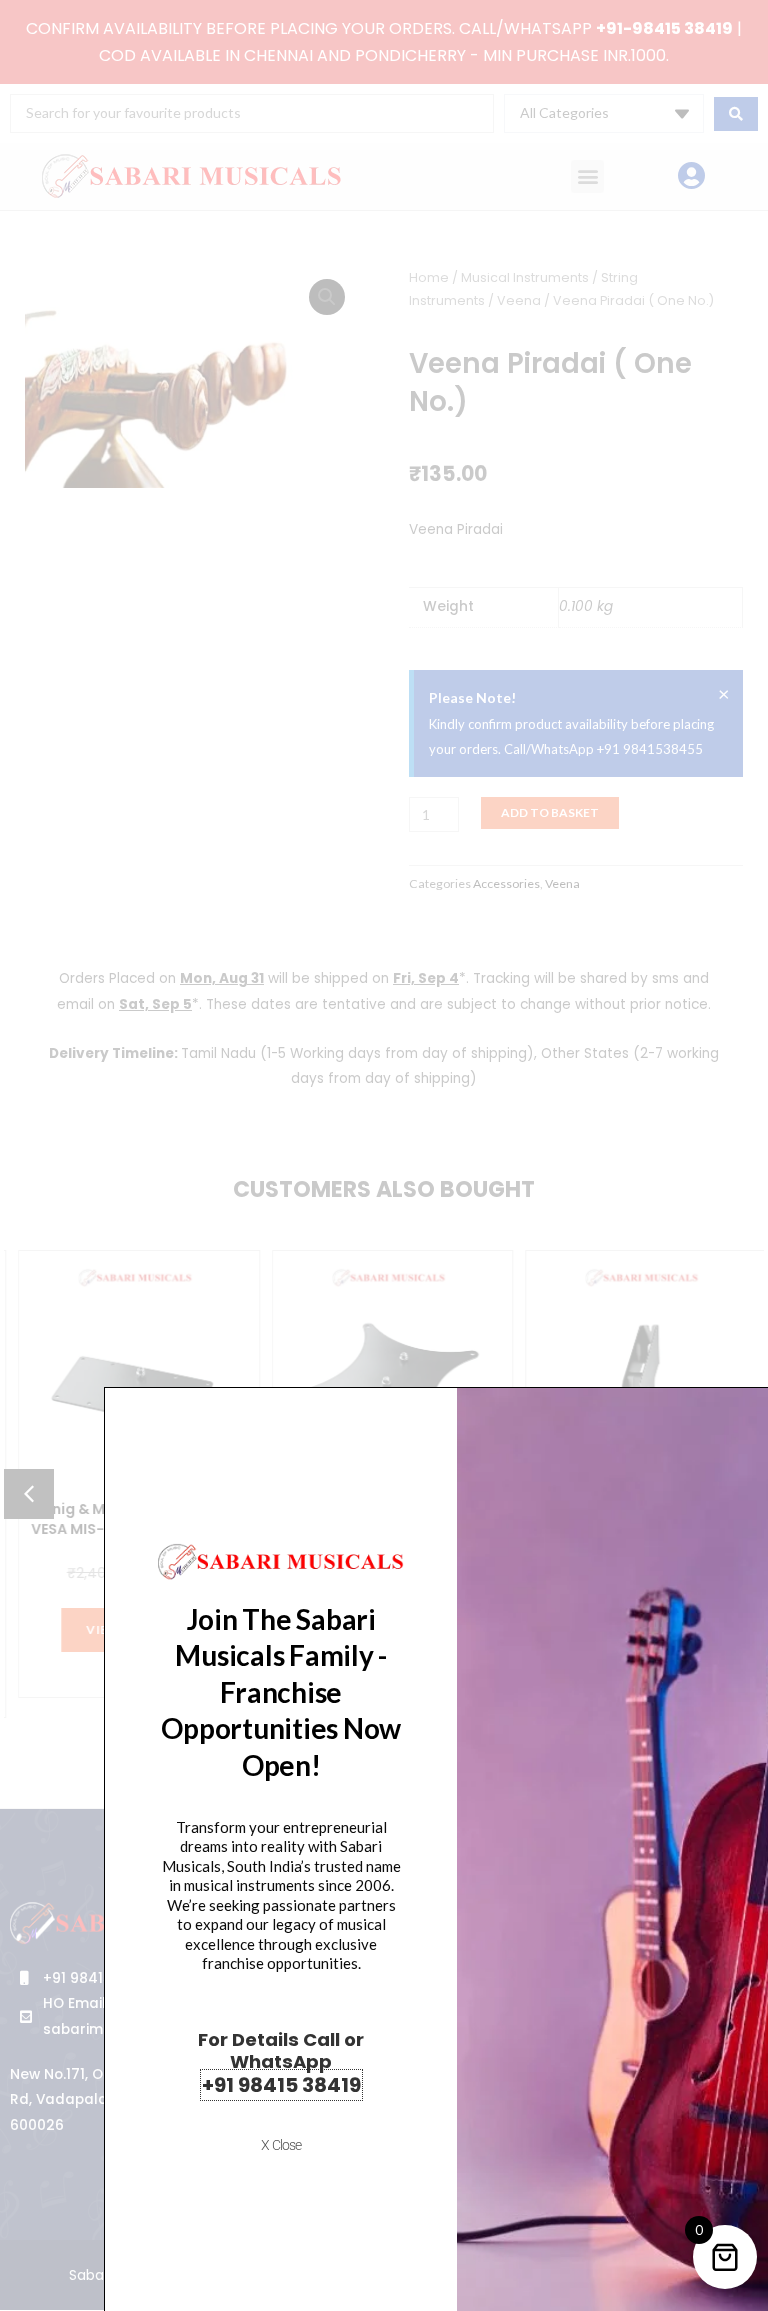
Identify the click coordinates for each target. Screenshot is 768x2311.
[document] (384, 1155)
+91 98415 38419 (281, 2085)
